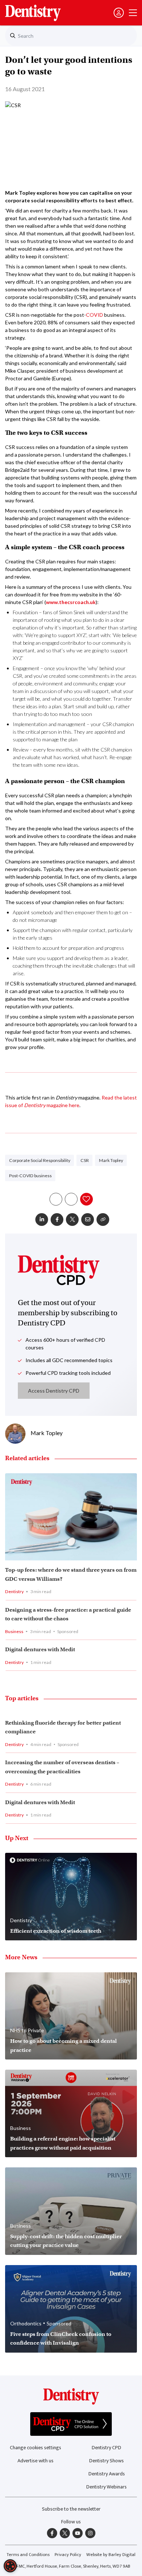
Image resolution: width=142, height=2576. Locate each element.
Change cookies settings (35, 2448)
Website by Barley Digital (111, 2555)
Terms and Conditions (28, 2555)
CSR (85, 1160)
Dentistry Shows (106, 2461)
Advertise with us (35, 2461)
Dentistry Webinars (106, 2487)
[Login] (119, 13)
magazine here (63, 1105)
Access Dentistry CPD (54, 1391)
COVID (94, 315)
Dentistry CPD (106, 2448)
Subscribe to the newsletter (71, 2509)
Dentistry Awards (107, 2474)
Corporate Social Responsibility (40, 1160)
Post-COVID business (30, 1176)
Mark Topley (111, 1160)
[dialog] (10, 2566)
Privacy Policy (68, 2555)
